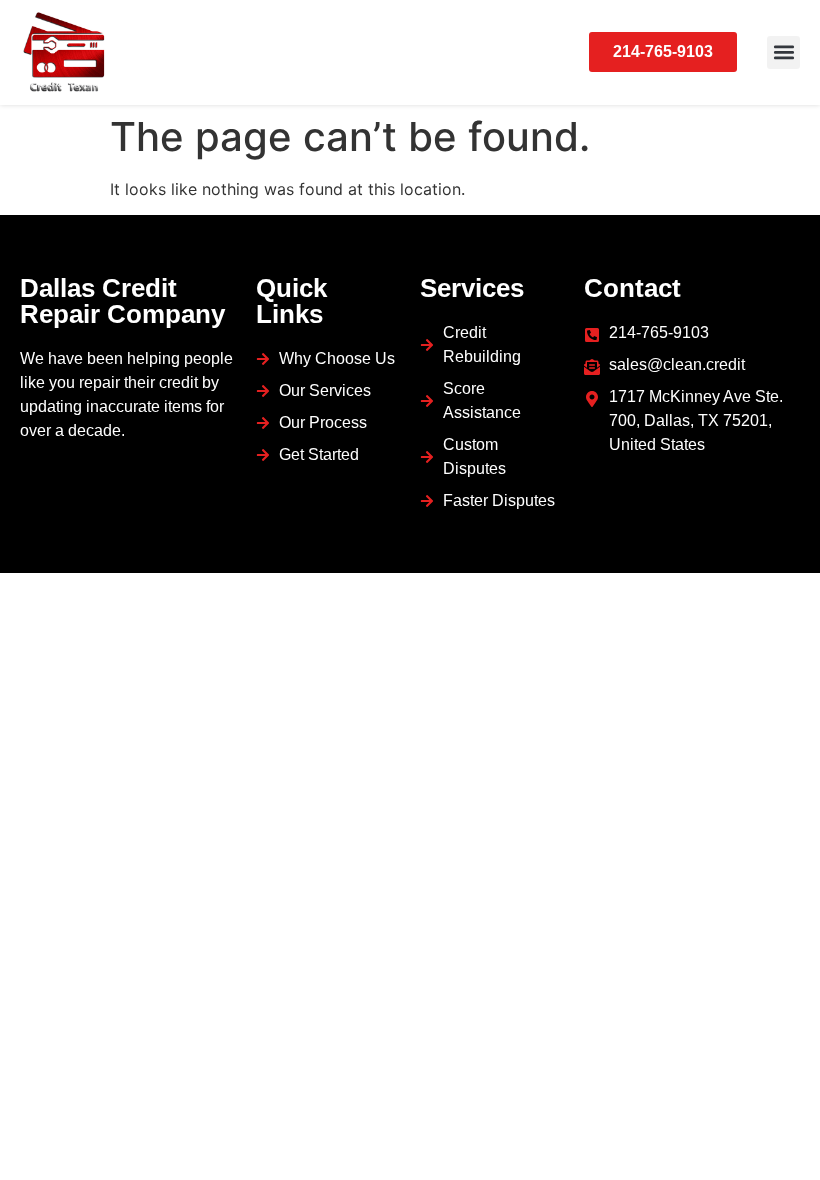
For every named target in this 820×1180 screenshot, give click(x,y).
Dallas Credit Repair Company (122, 301)
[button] (783, 52)
